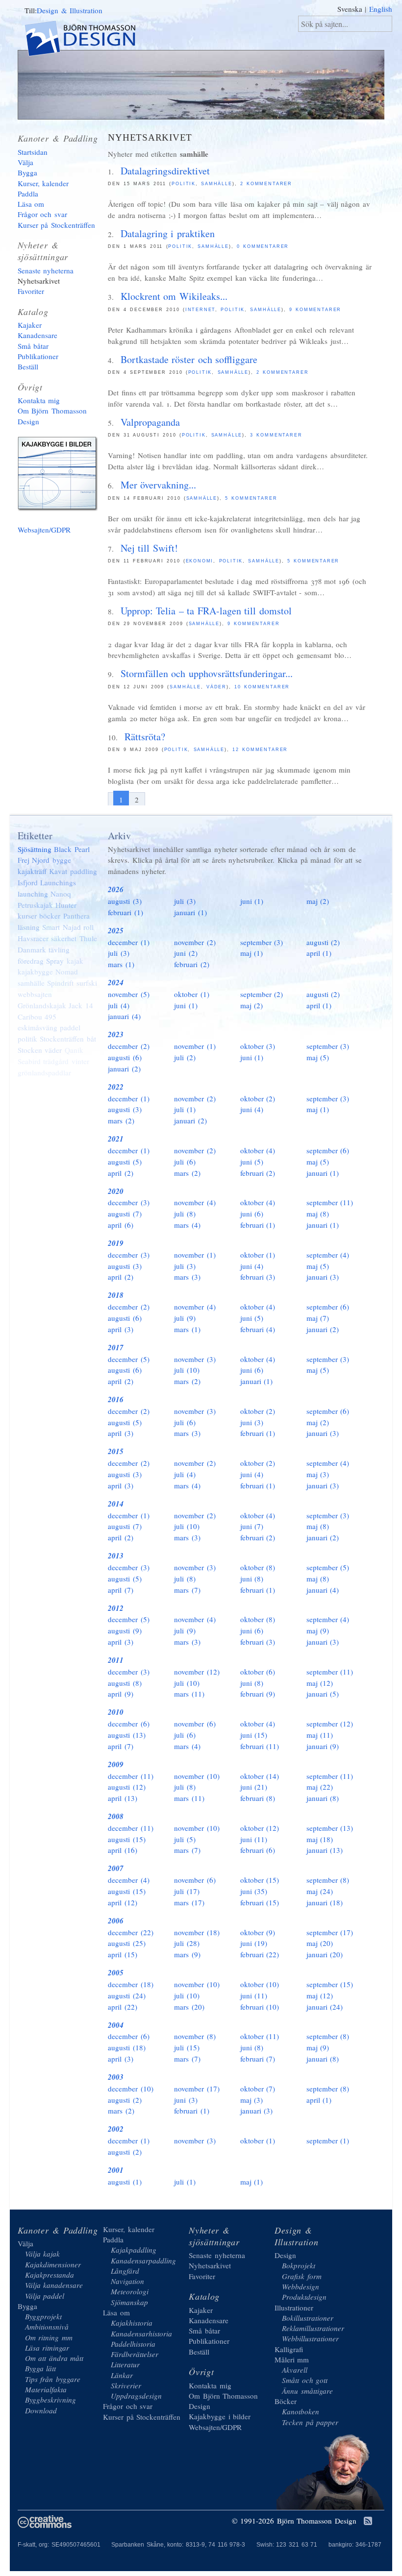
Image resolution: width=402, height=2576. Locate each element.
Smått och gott (305, 2380)
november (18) (197, 1932)
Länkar (122, 2375)
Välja (25, 162)
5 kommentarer (251, 498)
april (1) (319, 953)
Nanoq (61, 894)
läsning (29, 927)
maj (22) (320, 1787)
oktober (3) (258, 1046)
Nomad (67, 972)
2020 (116, 1191)
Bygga (27, 172)
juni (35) (254, 1891)
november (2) (195, 942)
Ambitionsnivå (47, 2327)
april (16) (123, 1850)
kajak (75, 961)
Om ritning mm (49, 2337)
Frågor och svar (42, 214)
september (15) (330, 1984)
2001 (116, 2170)
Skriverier (126, 2385)
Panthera (76, 916)
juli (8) (185, 1214)
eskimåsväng (38, 1027)
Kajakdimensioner (53, 2264)
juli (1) (185, 1109)
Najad (72, 927)
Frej (24, 860)
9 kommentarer (315, 310)
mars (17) (189, 1902)
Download (41, 2410)
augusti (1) (125, 2182)
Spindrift (60, 983)
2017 (116, 1348)
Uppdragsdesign (136, 2396)
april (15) (123, 1954)
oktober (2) (258, 1098)
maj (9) (318, 1630)
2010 (116, 1712)
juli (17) (187, 1891)
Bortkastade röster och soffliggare (189, 359)
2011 (116, 1660)
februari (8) (258, 1798)
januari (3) (323, 1277)
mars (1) (121, 964)
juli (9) (185, 1318)
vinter (80, 1061)
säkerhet (64, 938)
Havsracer (33, 938)
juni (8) (252, 1579)
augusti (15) (127, 1839)
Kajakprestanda (50, 2275)
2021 (116, 1139)
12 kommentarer (260, 750)
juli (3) (185, 901)
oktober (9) (258, 1932)
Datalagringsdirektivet (165, 171)
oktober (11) (260, 2036)
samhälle (217, 184)
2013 (116, 1556)
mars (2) (121, 1120)
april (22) (123, 2007)
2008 (116, 1816)
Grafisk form (302, 2276)
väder (216, 687)
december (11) (131, 1776)
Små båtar (33, 346)
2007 (116, 1868)
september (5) (328, 1567)
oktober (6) (258, 1672)
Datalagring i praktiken (168, 233)
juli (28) (187, 1943)
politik (184, 184)
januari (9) (323, 1746)
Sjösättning (35, 849)
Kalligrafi (289, 2349)
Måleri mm (292, 2359)
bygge (62, 860)
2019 (116, 1243)
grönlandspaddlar (44, 1072)
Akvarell (295, 2370)
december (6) (129, 1724)
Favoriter (31, 291)
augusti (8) (125, 1683)
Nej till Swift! (149, 548)
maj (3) (318, 1474)
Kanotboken (301, 2411)
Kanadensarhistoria (141, 2333)
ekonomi (200, 561)
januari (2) (124, 1069)
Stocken (30, 1050)
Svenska (350, 9)
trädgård (56, 1061)
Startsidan (33, 152)
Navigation (127, 2281)
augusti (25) (127, 1943)
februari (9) (258, 1694)
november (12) (197, 1672)
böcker (50, 916)
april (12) (123, 1902)
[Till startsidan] (88, 40)
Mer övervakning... (159, 485)
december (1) (129, 942)
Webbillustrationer (310, 2338)
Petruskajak (35, 905)
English (381, 9)
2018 (116, 1295)
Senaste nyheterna (46, 270)
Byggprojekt (43, 2316)
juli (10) (187, 1370)
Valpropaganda (150, 422)
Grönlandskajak (42, 1005)
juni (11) (254, 1839)
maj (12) (320, 1683)
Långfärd (125, 2271)
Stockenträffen (62, 1039)
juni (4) (252, 1109)
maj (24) (320, 1891)
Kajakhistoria (132, 2323)
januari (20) (325, 1954)
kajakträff (32, 871)
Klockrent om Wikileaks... (174, 296)
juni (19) (254, 1943)
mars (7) (187, 1590)
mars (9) (187, 1954)
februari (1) (126, 912)
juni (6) (252, 1214)
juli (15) (187, 2047)
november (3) (195, 1359)
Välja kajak (43, 2254)
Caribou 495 (37, 1017)
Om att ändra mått (54, 2358)
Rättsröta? (145, 737)
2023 (116, 1034)
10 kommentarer (262, 687)
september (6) (328, 1150)
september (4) (328, 1255)
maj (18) (320, 1839)
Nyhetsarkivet (39, 281)
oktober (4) (258, 1150)
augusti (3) (125, 901)
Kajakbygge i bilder (59, 476)
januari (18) (325, 1902)
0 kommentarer (263, 246)
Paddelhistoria (133, 2344)
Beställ (28, 366)
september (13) (330, 1828)
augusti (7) (125, 1214)
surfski (87, 983)
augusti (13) (127, 1735)
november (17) (197, 2089)
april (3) (121, 1329)
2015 (116, 1451)
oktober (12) (260, 1828)
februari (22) (260, 1954)
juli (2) (185, 1057)
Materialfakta (46, 2389)
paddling (84, 871)
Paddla (28, 194)
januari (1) (190, 912)
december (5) (129, 1359)
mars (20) (189, 2007)
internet (201, 310)
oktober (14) (260, 1776)
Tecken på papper (310, 2422)
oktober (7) (258, 2089)
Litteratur (125, 2364)
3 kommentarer (276, 435)
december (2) (129, 1046)
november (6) (195, 1724)
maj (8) (318, 1214)
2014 (116, 1504)
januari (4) (124, 1016)
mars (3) (187, 1277)
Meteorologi (130, 2291)
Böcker (286, 2401)
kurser (27, 916)
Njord (41, 860)
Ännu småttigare (307, 2391)
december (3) (129, 1202)
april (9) (121, 1694)
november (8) (195, 2036)
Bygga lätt (41, 2368)
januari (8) (323, 1798)
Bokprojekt (299, 2265)
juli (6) (185, 1162)
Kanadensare (38, 335)
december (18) (131, 1984)
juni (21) (254, 1787)
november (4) (195, 1202)
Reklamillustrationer (313, 2328)
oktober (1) (192, 994)
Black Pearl (72, 849)
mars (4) (187, 1225)
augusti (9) (125, 1630)
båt (91, 1039)
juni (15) (254, 1735)
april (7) (121, 1590)
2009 (116, 1764)
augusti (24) (127, 1995)
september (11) (330, 1202)
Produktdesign (304, 2297)
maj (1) (252, 953)
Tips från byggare (53, 2379)
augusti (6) (125, 1057)
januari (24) (325, 2007)
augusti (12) (127, 1787)
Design (285, 2255)
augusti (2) (323, 942)
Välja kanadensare (54, 2285)
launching (33, 894)
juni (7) (252, 1526)
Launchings (58, 882)
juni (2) (186, 953)
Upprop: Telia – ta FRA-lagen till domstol (206, 611)
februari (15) (260, 1902)
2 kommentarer (266, 184)
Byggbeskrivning (50, 2400)
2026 (116, 889)
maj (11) (320, 1735)
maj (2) (318, 901)
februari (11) (260, 1746)
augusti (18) (127, 2047)
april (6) (121, 1225)
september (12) (330, 1724)
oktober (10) (260, 1984)
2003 (116, 2077)
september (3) (262, 942)
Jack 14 (81, 1005)
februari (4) (258, 1329)
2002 (116, 2129)
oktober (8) (258, 1567)
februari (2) (192, 964)
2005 (116, 1973)
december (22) (131, 1932)
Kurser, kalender (43, 183)
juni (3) (252, 1422)
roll (88, 927)
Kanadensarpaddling (143, 2260)
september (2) (262, 994)
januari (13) (325, 1850)
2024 (116, 983)
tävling (59, 949)
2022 (116, 1087)
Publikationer (38, 356)
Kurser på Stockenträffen (56, 225)
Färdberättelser (135, 2354)
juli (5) (185, 1839)
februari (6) (258, 1850)
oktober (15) (260, 1880)
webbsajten (35, 994)
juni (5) (252, 1162)
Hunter (66, 905)
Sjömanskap (129, 2302)
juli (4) (119, 1005)
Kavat (58, 871)
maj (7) (318, 1318)
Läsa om (31, 204)
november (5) (129, 994)
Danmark (32, 949)
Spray (55, 961)
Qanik (74, 1050)
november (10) (197, 1776)
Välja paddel (45, 2296)
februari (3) (258, 1277)
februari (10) (260, 2007)
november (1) (195, 1046)
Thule (88, 938)
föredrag (31, 961)
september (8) (328, 1880)
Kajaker (30, 325)
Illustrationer (294, 2308)
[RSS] (368, 2522)
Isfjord (28, 882)
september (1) (328, 2140)
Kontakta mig (39, 400)
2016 (116, 1399)
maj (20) (320, 1943)
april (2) (121, 1173)
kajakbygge (35, 972)
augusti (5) (125, 1162)
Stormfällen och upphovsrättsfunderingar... (207, 673)
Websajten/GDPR (44, 530)
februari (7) (258, 2059)
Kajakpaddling (134, 2250)
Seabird (29, 1061)
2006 (116, 1921)
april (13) (123, 1798)
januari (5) (323, 1694)
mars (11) (189, 1694)
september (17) (330, 1932)
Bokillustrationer (308, 2318)
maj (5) (318, 1057)
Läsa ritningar (47, 2348)
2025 (116, 931)
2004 (116, 2025)
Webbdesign (301, 2286)
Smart (51, 927)
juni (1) (252, 901)
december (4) (129, 1880)
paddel (70, 1027)
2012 (116, 1608)
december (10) (131, 2089)
